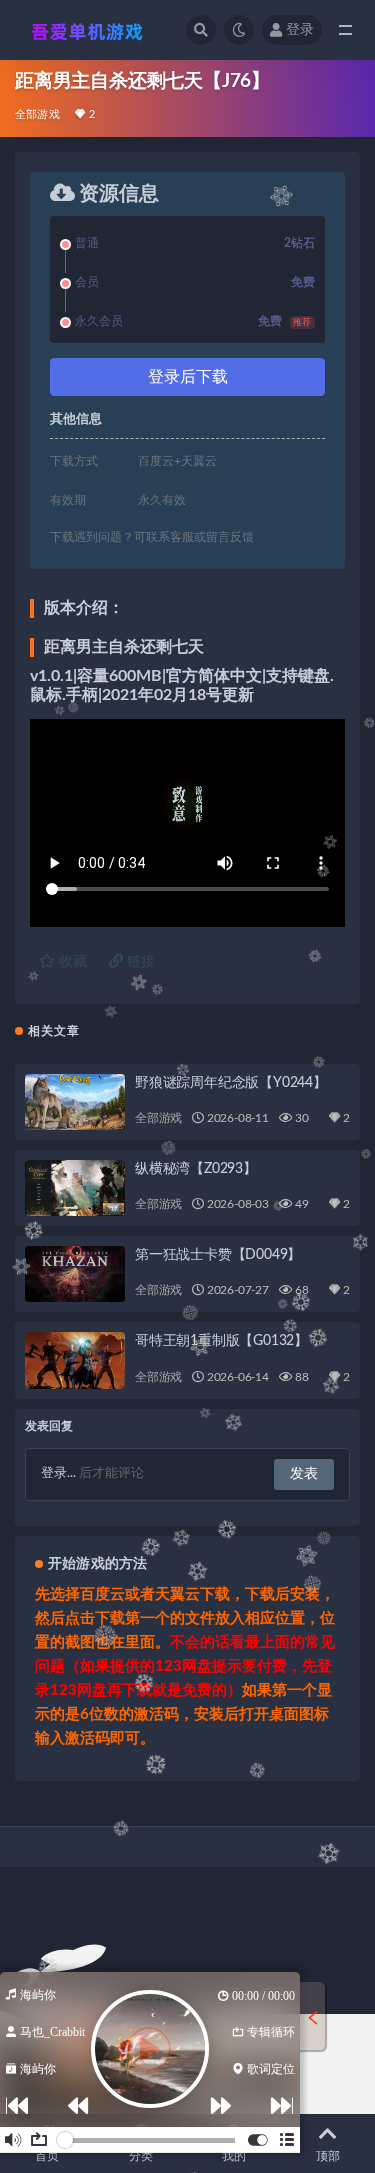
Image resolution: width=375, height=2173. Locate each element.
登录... (58, 1473)
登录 (300, 30)
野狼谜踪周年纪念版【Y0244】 (231, 1083)
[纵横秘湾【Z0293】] (75, 1188)
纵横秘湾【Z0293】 (196, 1169)
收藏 (71, 962)
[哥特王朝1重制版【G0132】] (75, 1360)
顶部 (328, 2156)
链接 (139, 962)
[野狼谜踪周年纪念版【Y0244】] (75, 1102)
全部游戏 (37, 114)
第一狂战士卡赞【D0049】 (218, 1255)
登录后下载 (188, 377)
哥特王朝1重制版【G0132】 (221, 1341)
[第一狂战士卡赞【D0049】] (75, 1274)
